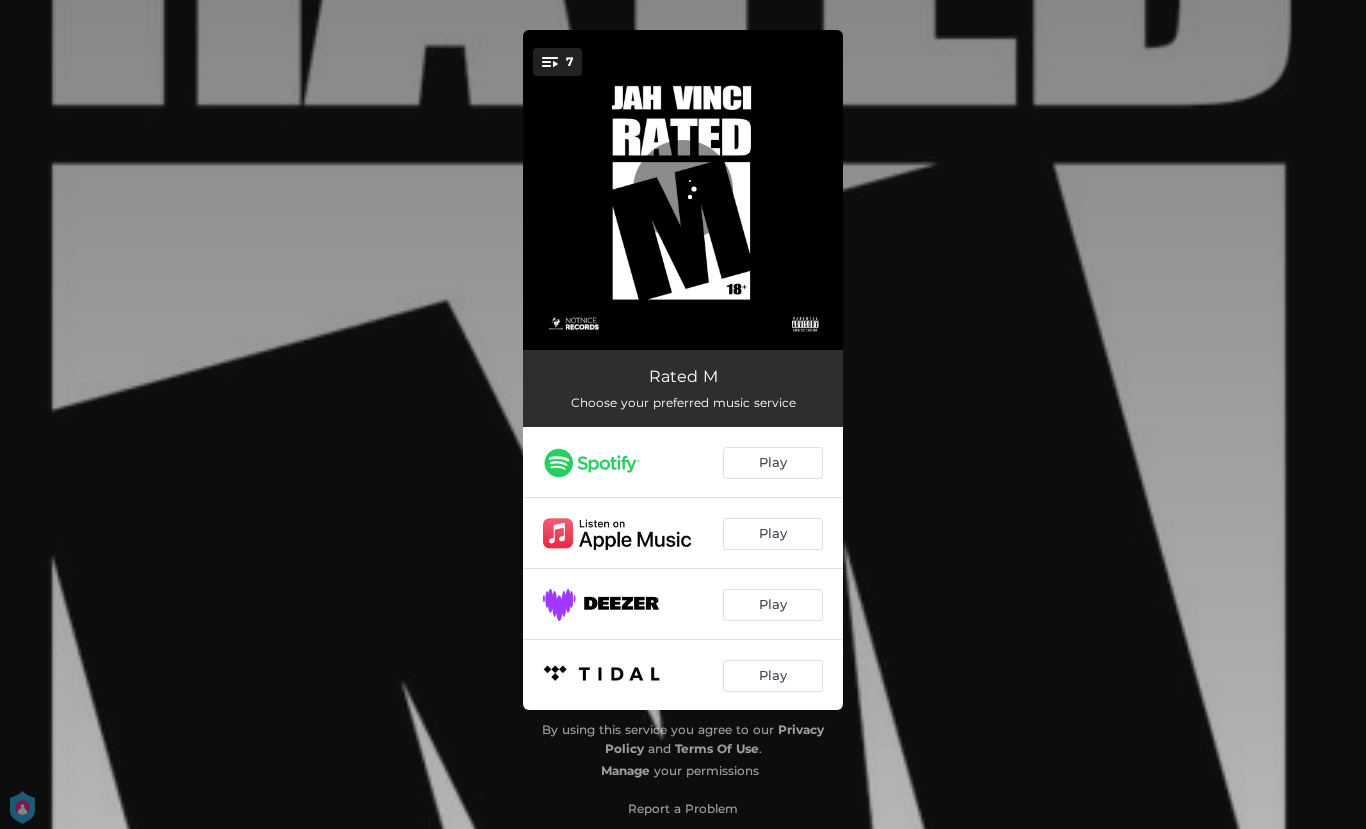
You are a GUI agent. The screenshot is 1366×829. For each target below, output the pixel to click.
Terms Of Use (717, 748)
